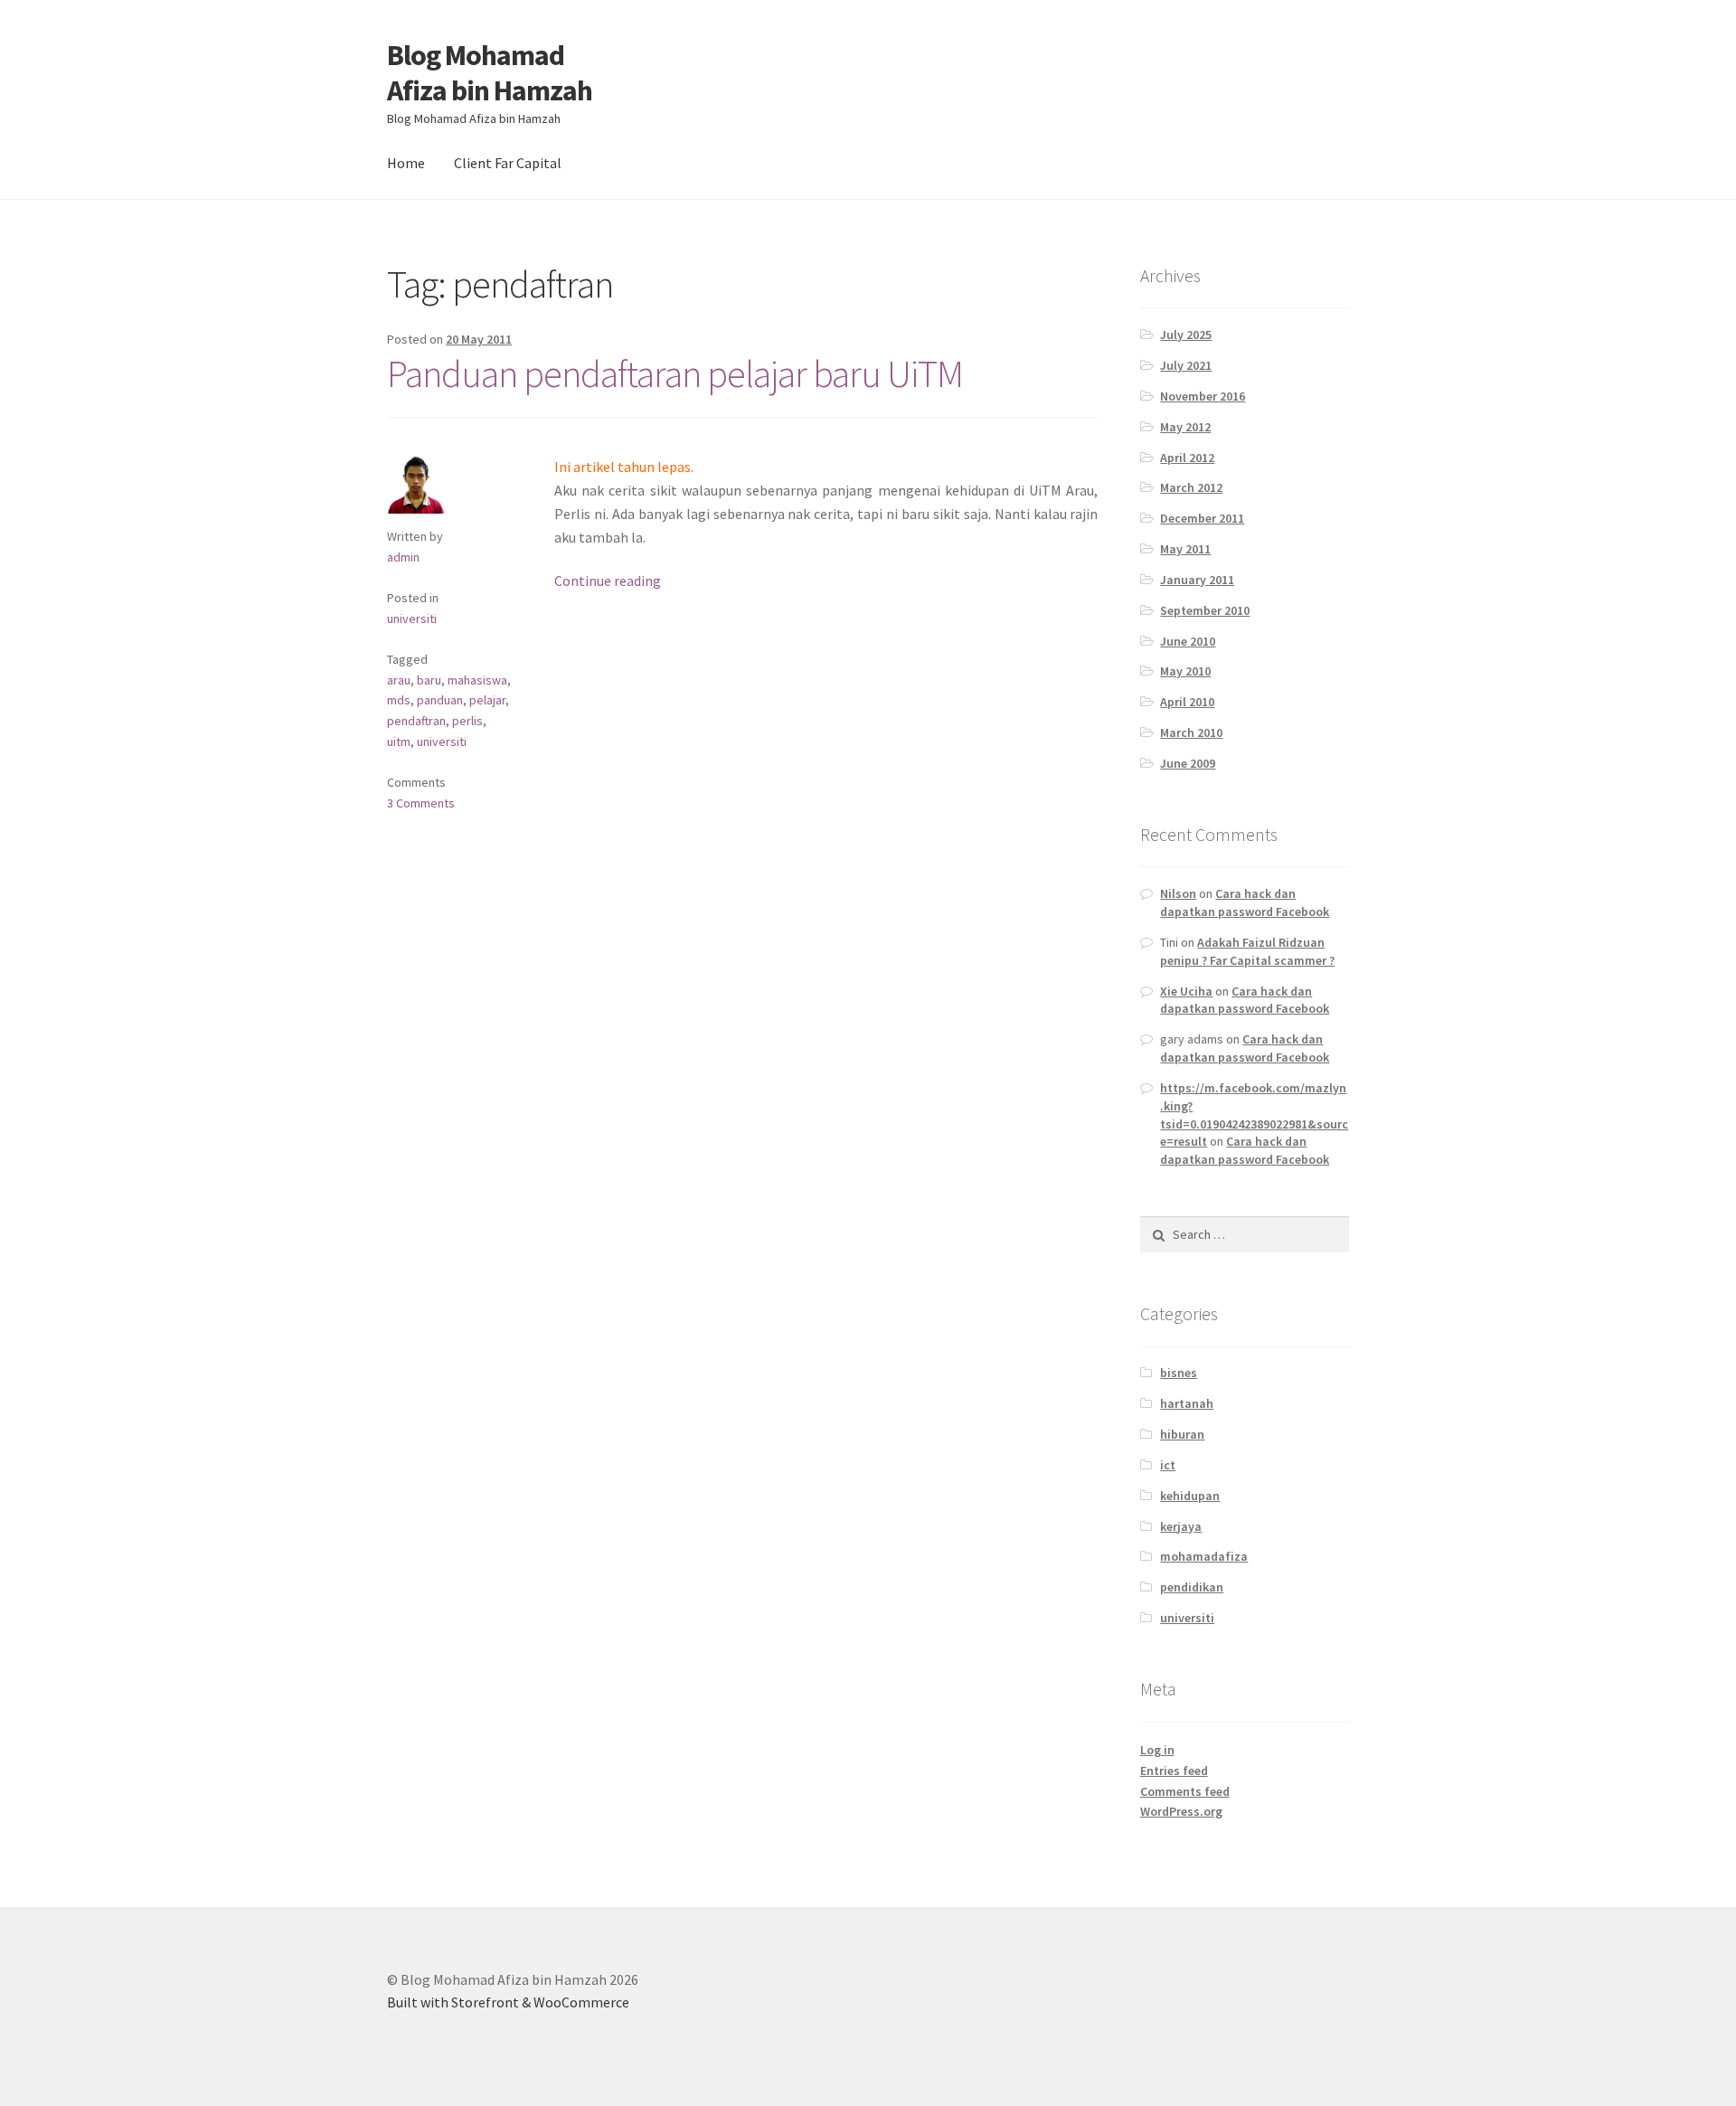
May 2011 (1185, 549)
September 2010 (1205, 610)
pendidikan (1192, 1587)
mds (399, 700)
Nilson (1178, 893)
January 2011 (1197, 580)
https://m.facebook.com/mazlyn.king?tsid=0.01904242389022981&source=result (1254, 1114)
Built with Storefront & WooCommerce (508, 2002)
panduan (440, 700)
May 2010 (1185, 671)
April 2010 (1187, 702)
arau (399, 680)
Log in (1157, 1750)
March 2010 (1191, 732)
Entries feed (1174, 1771)
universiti (412, 619)
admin (403, 557)
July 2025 (1186, 335)
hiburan (1182, 1434)
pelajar (487, 700)
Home (406, 163)
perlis (467, 721)
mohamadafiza (1204, 1556)
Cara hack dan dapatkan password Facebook (1245, 902)
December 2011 (1202, 518)
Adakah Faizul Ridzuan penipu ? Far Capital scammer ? (1247, 951)
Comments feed (1185, 1791)
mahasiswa (477, 680)
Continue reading (608, 581)
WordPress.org (1181, 1811)
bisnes (1179, 1373)
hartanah (1187, 1403)
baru (429, 680)
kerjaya (1181, 1526)
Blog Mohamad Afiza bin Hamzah (490, 73)
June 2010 (1188, 641)
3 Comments (421, 803)
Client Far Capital (508, 163)
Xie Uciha (1186, 991)
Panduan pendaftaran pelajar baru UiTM (675, 373)
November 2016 (1203, 396)
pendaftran (416, 721)
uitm (399, 741)
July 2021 (1186, 365)
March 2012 (1191, 487)
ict (1168, 1465)
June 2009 (1188, 763)
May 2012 (1185, 427)
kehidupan (1190, 1496)
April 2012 (1187, 458)
